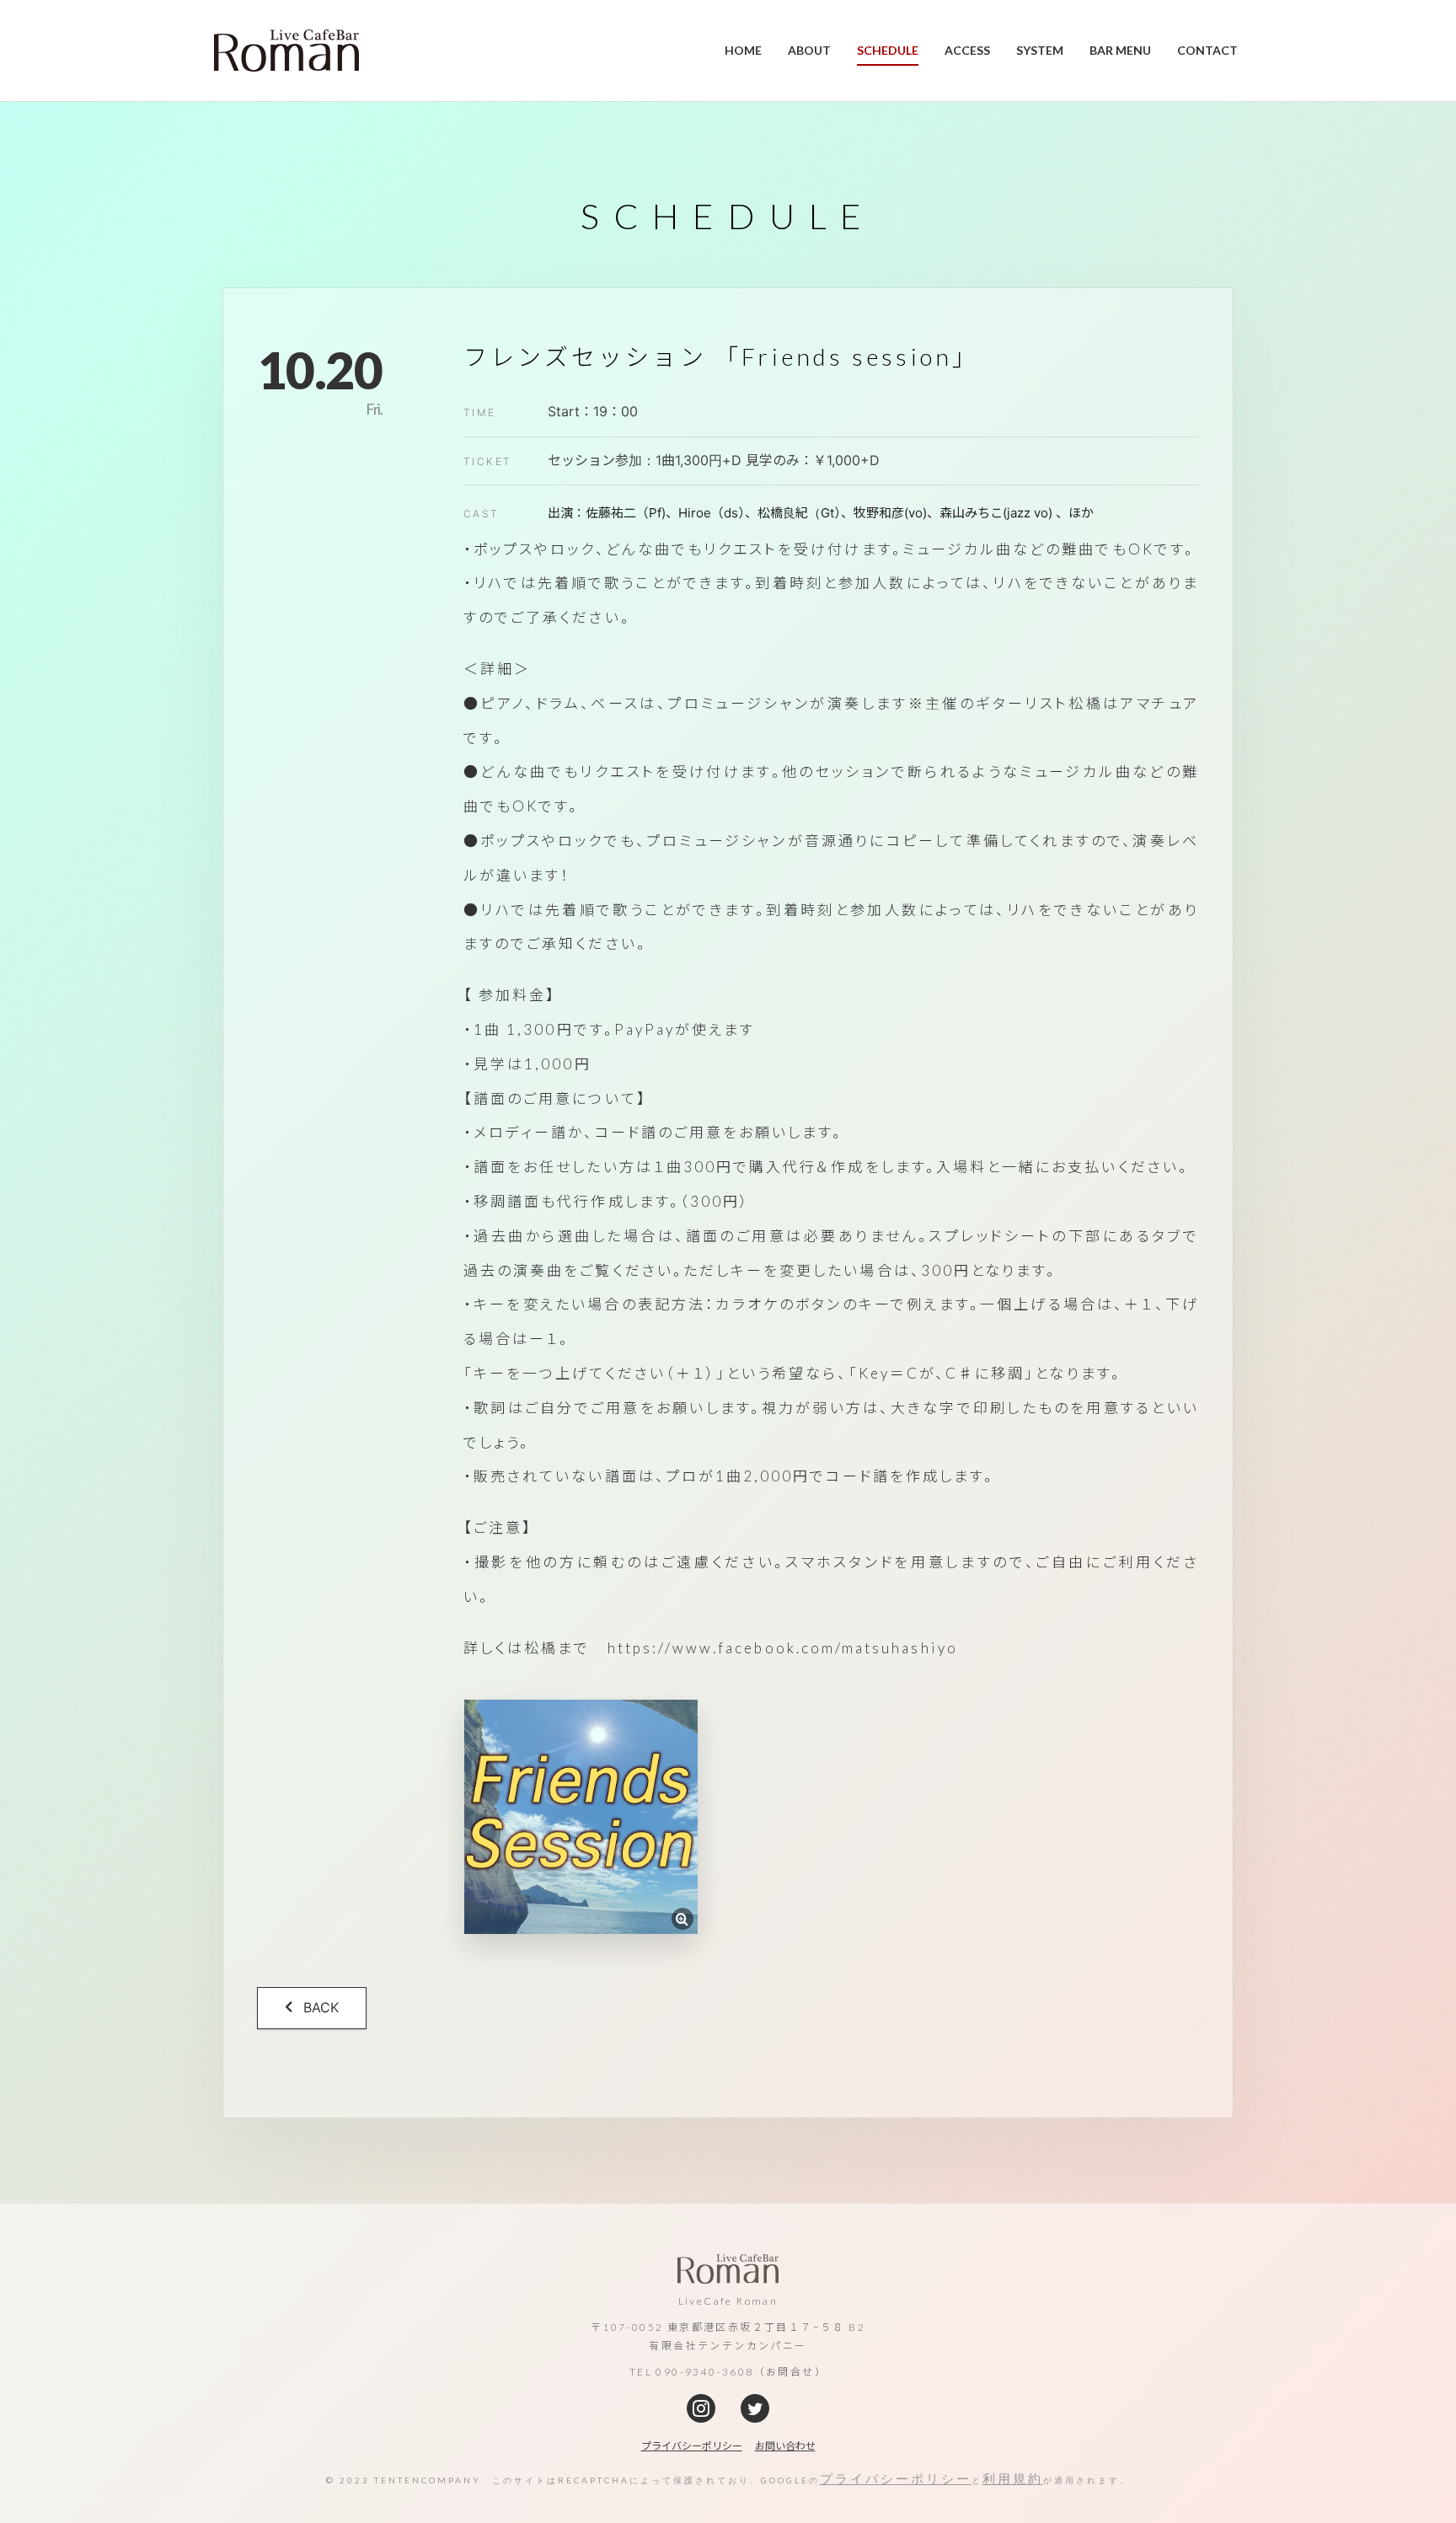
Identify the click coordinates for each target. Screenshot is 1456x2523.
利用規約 (1013, 2478)
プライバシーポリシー (896, 2478)
